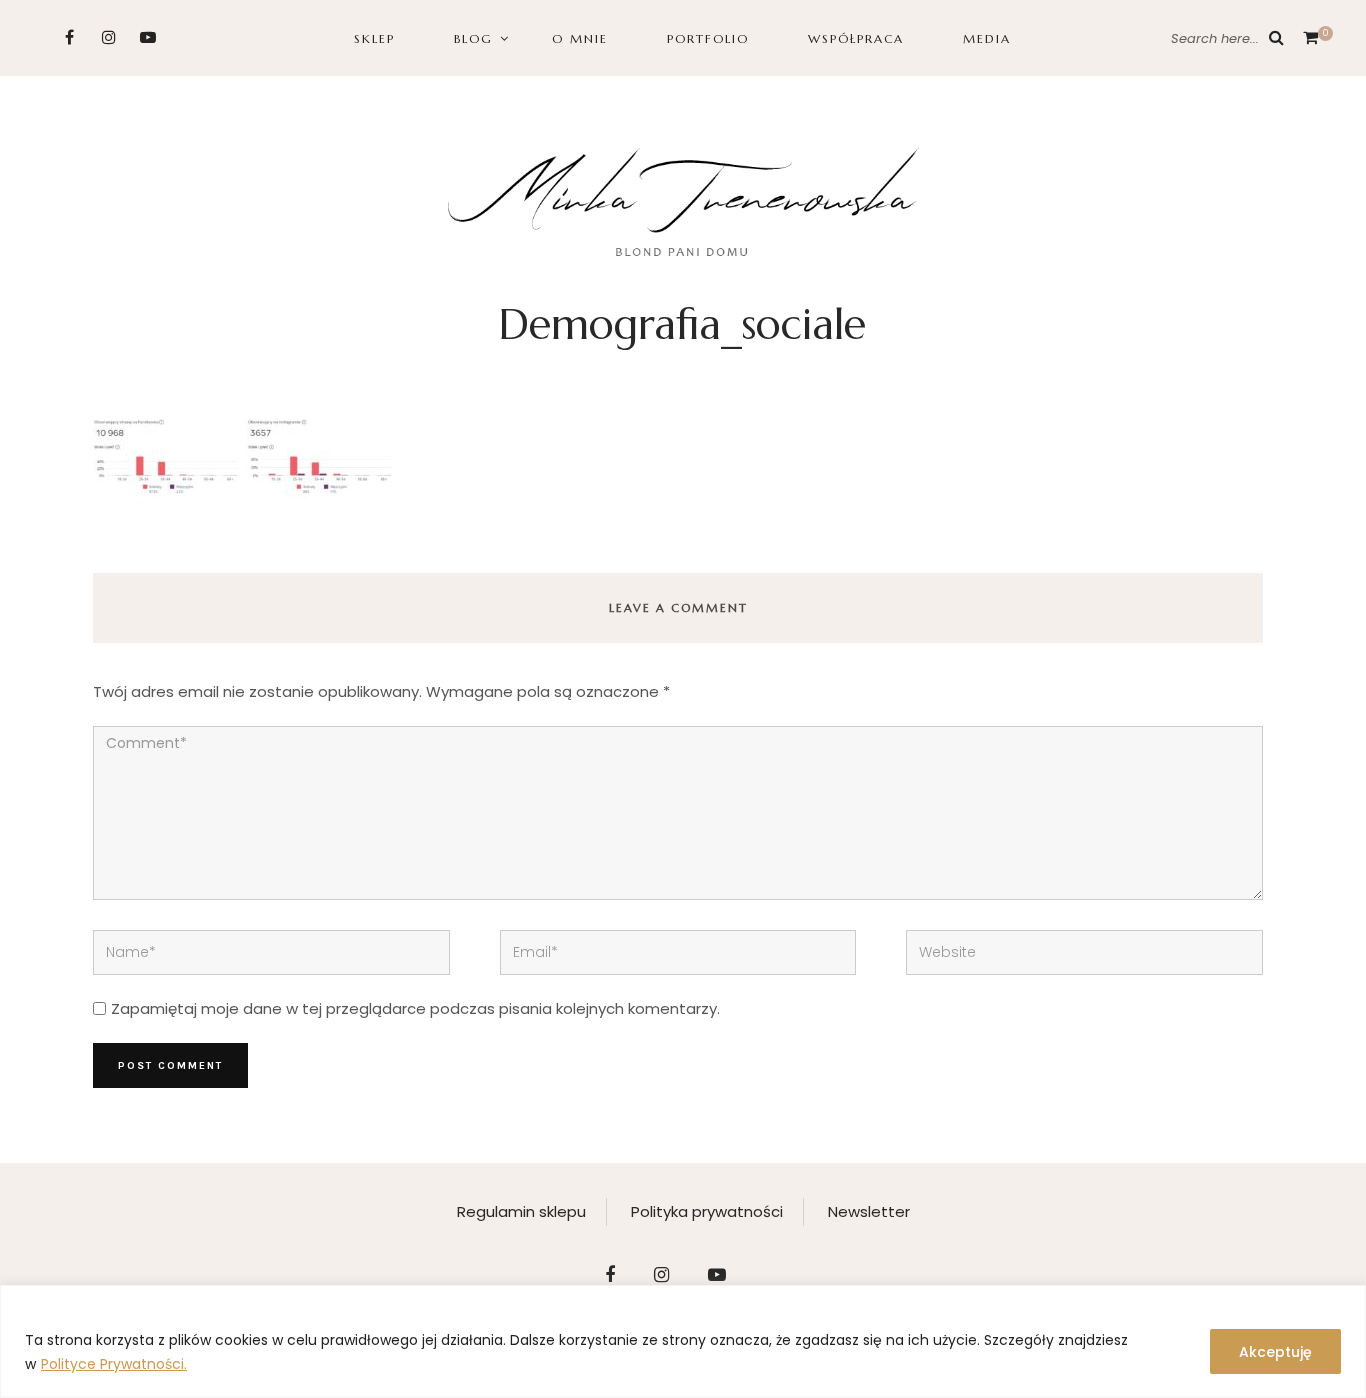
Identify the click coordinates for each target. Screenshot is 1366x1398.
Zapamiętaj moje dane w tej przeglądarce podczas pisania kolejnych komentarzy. (415, 1008)
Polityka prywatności (707, 1211)
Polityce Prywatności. (114, 1364)
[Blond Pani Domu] (683, 199)
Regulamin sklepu (521, 1211)
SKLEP (374, 38)
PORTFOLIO (708, 38)
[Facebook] (69, 37)
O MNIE (580, 38)
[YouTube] (147, 37)
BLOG (473, 38)
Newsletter (869, 1211)
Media (987, 38)
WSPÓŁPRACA (856, 38)
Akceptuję (1275, 1352)
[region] (683, 1341)
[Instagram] (108, 37)
